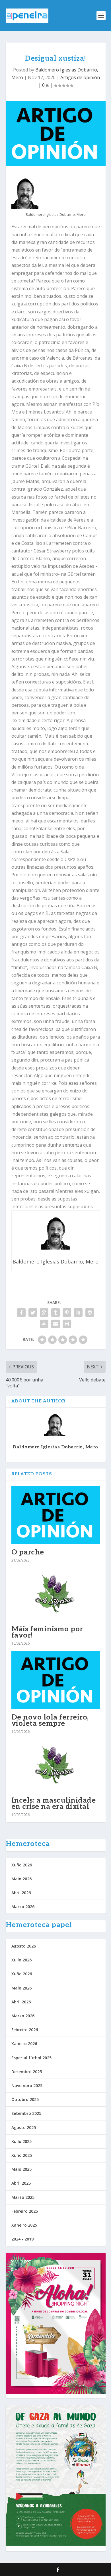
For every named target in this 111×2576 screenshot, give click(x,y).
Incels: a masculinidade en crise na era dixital (54, 1803)
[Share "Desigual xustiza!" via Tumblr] (55, 1313)
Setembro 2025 (26, 2113)
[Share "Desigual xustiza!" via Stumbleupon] (44, 1324)
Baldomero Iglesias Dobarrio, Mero (55, 1447)
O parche (28, 1552)
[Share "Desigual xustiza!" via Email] (55, 1324)
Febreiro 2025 (25, 2211)
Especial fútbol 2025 (31, 2058)
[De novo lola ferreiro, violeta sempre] (56, 1680)
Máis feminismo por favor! (47, 1632)
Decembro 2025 (27, 2072)
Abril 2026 (21, 1893)
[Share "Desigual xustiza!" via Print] (67, 1324)
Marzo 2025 (23, 2197)
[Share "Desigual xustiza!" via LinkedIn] (78, 1313)
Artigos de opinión (80, 77)
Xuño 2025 (22, 2155)
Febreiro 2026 (25, 2030)
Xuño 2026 (22, 1865)
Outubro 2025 (25, 2099)
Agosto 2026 (24, 1946)
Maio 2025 (21, 2169)
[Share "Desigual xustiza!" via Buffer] (90, 1313)
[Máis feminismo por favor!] (56, 1594)
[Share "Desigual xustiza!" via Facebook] (21, 1313)
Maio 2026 (21, 1879)
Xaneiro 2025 (24, 2225)
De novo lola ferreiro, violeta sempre (50, 1720)
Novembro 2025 (27, 2086)
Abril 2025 (21, 2183)
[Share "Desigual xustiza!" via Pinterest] (67, 1313)
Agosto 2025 (24, 2127)
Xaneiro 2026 (24, 2044)
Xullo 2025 (21, 2141)
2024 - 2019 (22, 2239)
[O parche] (56, 1515)
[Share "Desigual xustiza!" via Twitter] (33, 1313)
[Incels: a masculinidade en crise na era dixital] (56, 1766)
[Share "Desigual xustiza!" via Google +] (44, 1313)
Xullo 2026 (21, 1960)
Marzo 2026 (23, 1907)
